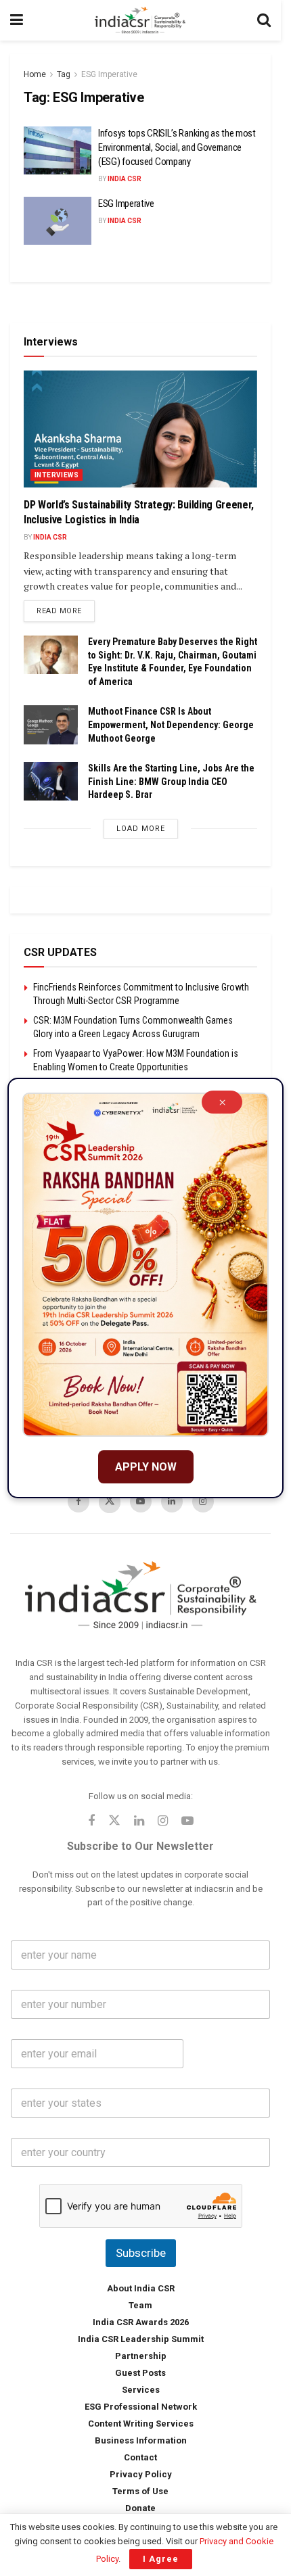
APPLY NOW (146, 1467)
